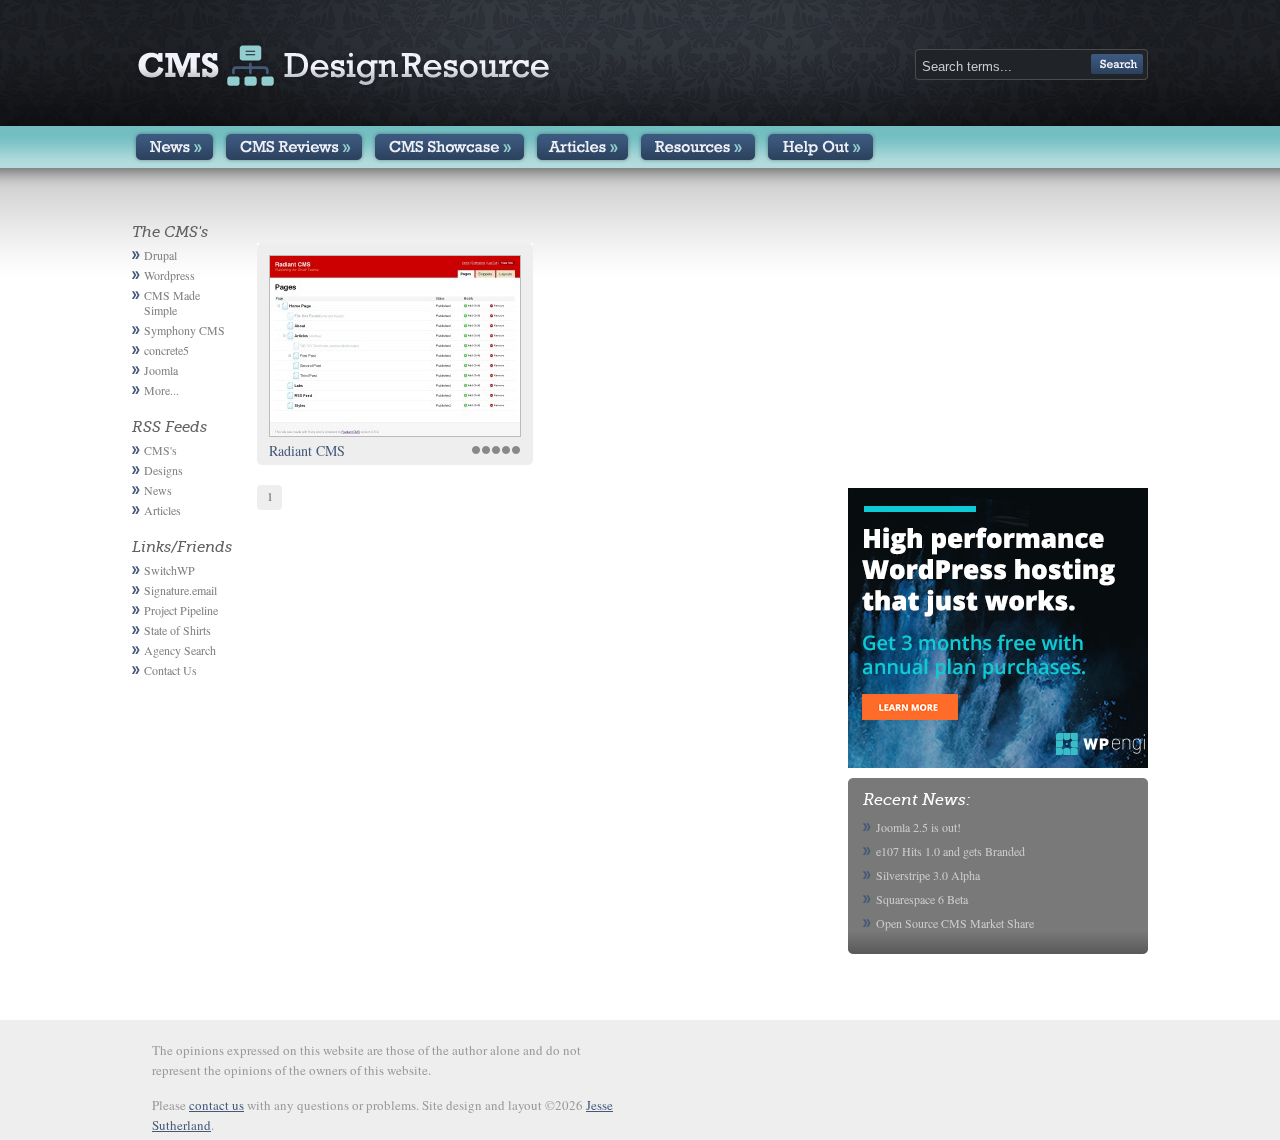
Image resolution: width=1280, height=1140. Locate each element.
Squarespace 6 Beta (922, 899)
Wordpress (169, 275)
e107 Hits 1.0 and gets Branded (950, 851)
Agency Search (180, 650)
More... (161, 390)
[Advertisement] (998, 348)
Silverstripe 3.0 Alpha (928, 875)
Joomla (161, 370)
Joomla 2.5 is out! (918, 827)
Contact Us (170, 670)
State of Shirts (177, 630)
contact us (216, 1105)
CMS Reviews (294, 147)
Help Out (820, 147)
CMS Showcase (449, 147)
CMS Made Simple (172, 302)
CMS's (160, 450)
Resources (698, 147)
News (174, 147)
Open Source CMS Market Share (955, 923)
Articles (582, 147)
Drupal (160, 255)
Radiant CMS (307, 450)
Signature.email (180, 590)
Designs (163, 470)
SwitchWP (169, 570)
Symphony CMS (184, 330)
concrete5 (166, 350)
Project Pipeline (181, 610)
